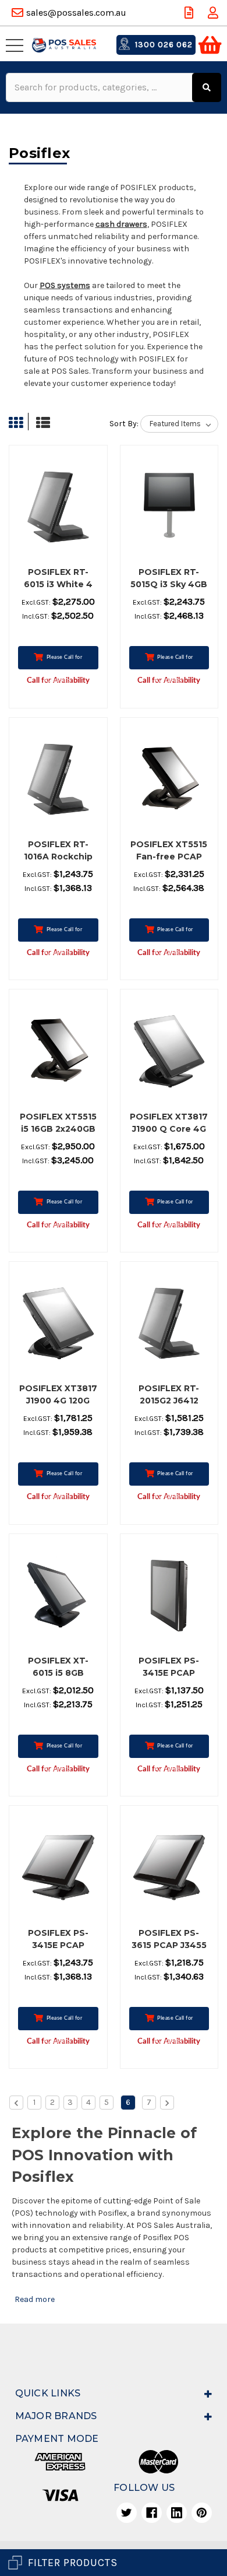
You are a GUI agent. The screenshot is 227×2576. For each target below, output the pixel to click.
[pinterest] (202, 2513)
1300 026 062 (163, 45)
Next (167, 2103)
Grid (19, 423)
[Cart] (210, 45)
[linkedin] (177, 2513)
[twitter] (127, 2513)
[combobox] (100, 87)
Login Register (214, 13)
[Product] (58, 507)
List (40, 423)
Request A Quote (190, 13)
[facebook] (152, 2513)
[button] (114, 2563)
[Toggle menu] (17, 45)
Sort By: (124, 424)
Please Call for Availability (63, 662)
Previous (16, 2103)
